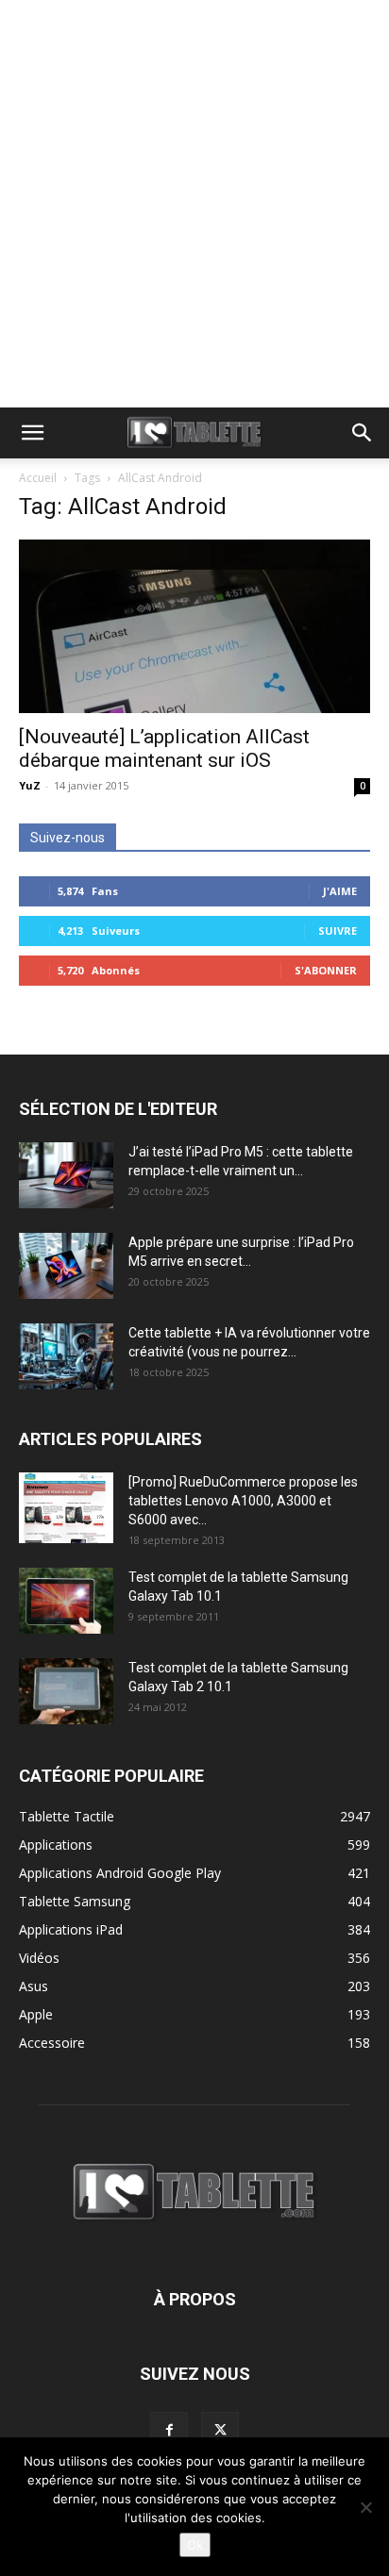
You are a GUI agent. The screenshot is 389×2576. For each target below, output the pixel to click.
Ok (195, 2545)
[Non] (365, 2507)
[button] (32, 433)
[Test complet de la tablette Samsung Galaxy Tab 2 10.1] (66, 1691)
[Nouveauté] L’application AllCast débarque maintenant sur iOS (164, 748)
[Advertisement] (194, 204)
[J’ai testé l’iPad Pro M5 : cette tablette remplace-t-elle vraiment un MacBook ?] (66, 1175)
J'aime (340, 891)
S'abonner (326, 970)
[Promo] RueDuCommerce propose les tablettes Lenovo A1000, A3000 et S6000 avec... (243, 1501)
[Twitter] (220, 2431)
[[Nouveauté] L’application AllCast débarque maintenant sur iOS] (194, 626)
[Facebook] (169, 2431)
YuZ (30, 785)
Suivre (338, 931)
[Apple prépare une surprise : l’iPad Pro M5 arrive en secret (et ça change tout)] (66, 1266)
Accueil (38, 478)
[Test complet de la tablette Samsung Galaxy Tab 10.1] (66, 1601)
